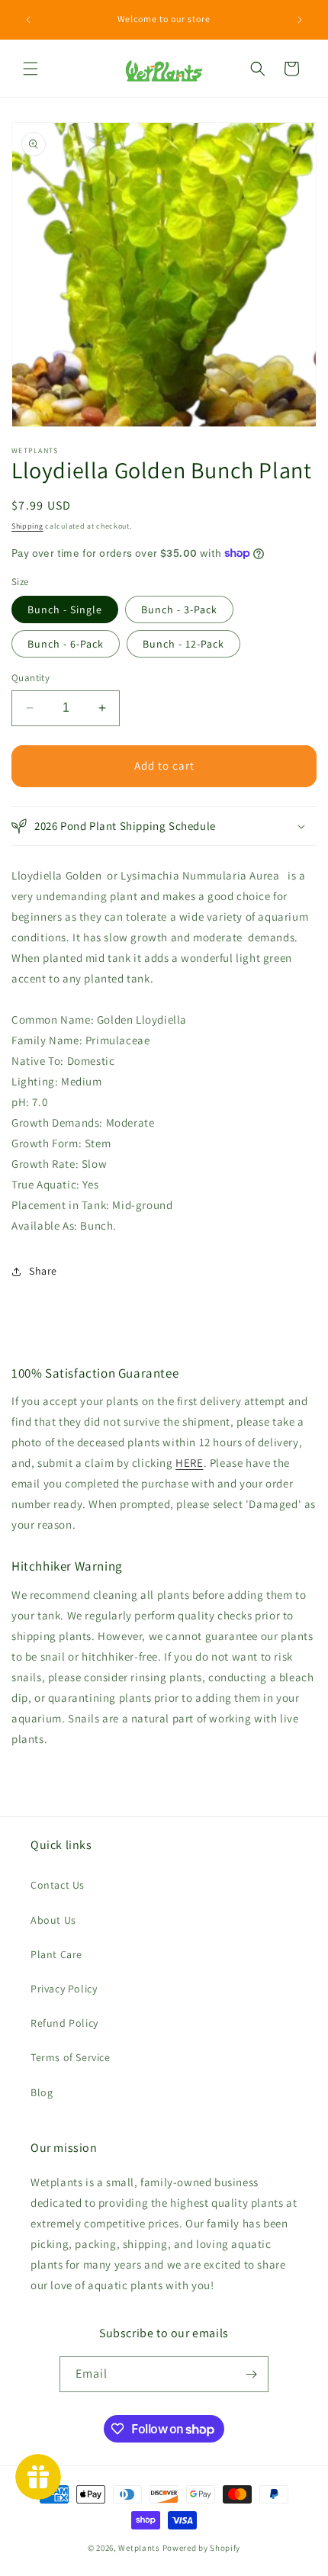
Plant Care (56, 1954)
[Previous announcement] (28, 20)
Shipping (27, 526)
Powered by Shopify (202, 2548)
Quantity (31, 678)
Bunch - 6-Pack (66, 644)
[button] (31, 69)
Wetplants (139, 2548)
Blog (42, 2092)
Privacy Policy (64, 1989)
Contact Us (58, 1885)
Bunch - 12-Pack (183, 644)
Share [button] (43, 1271)
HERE (189, 1463)
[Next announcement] (300, 20)
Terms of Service (71, 2057)
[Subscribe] (251, 2374)
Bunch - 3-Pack (179, 609)
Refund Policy (64, 2023)
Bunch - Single (65, 609)
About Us (53, 1920)
